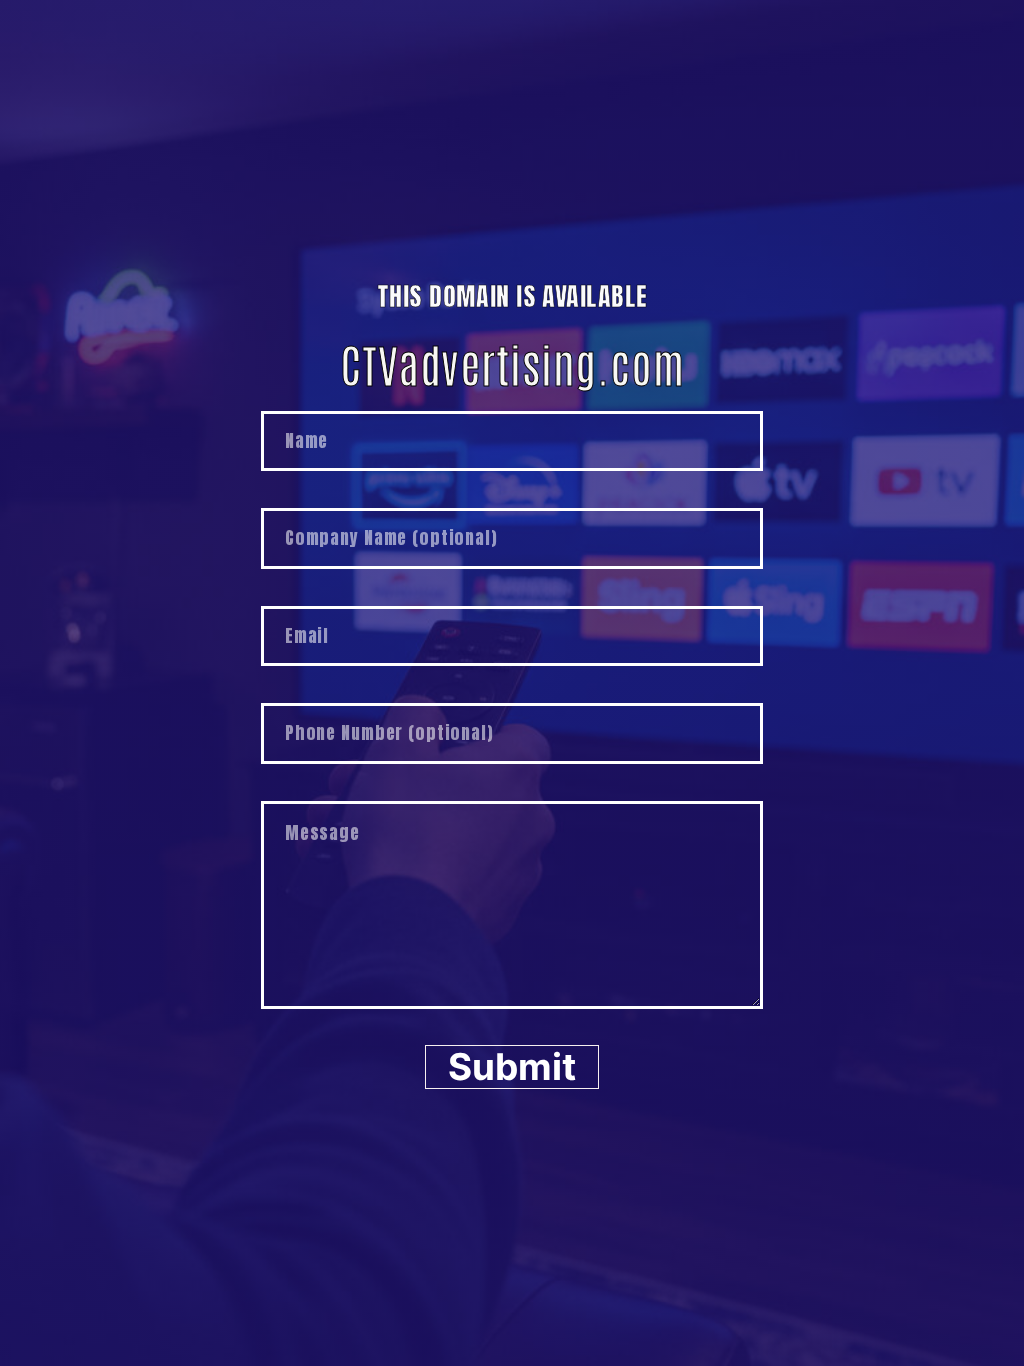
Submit (512, 1066)
